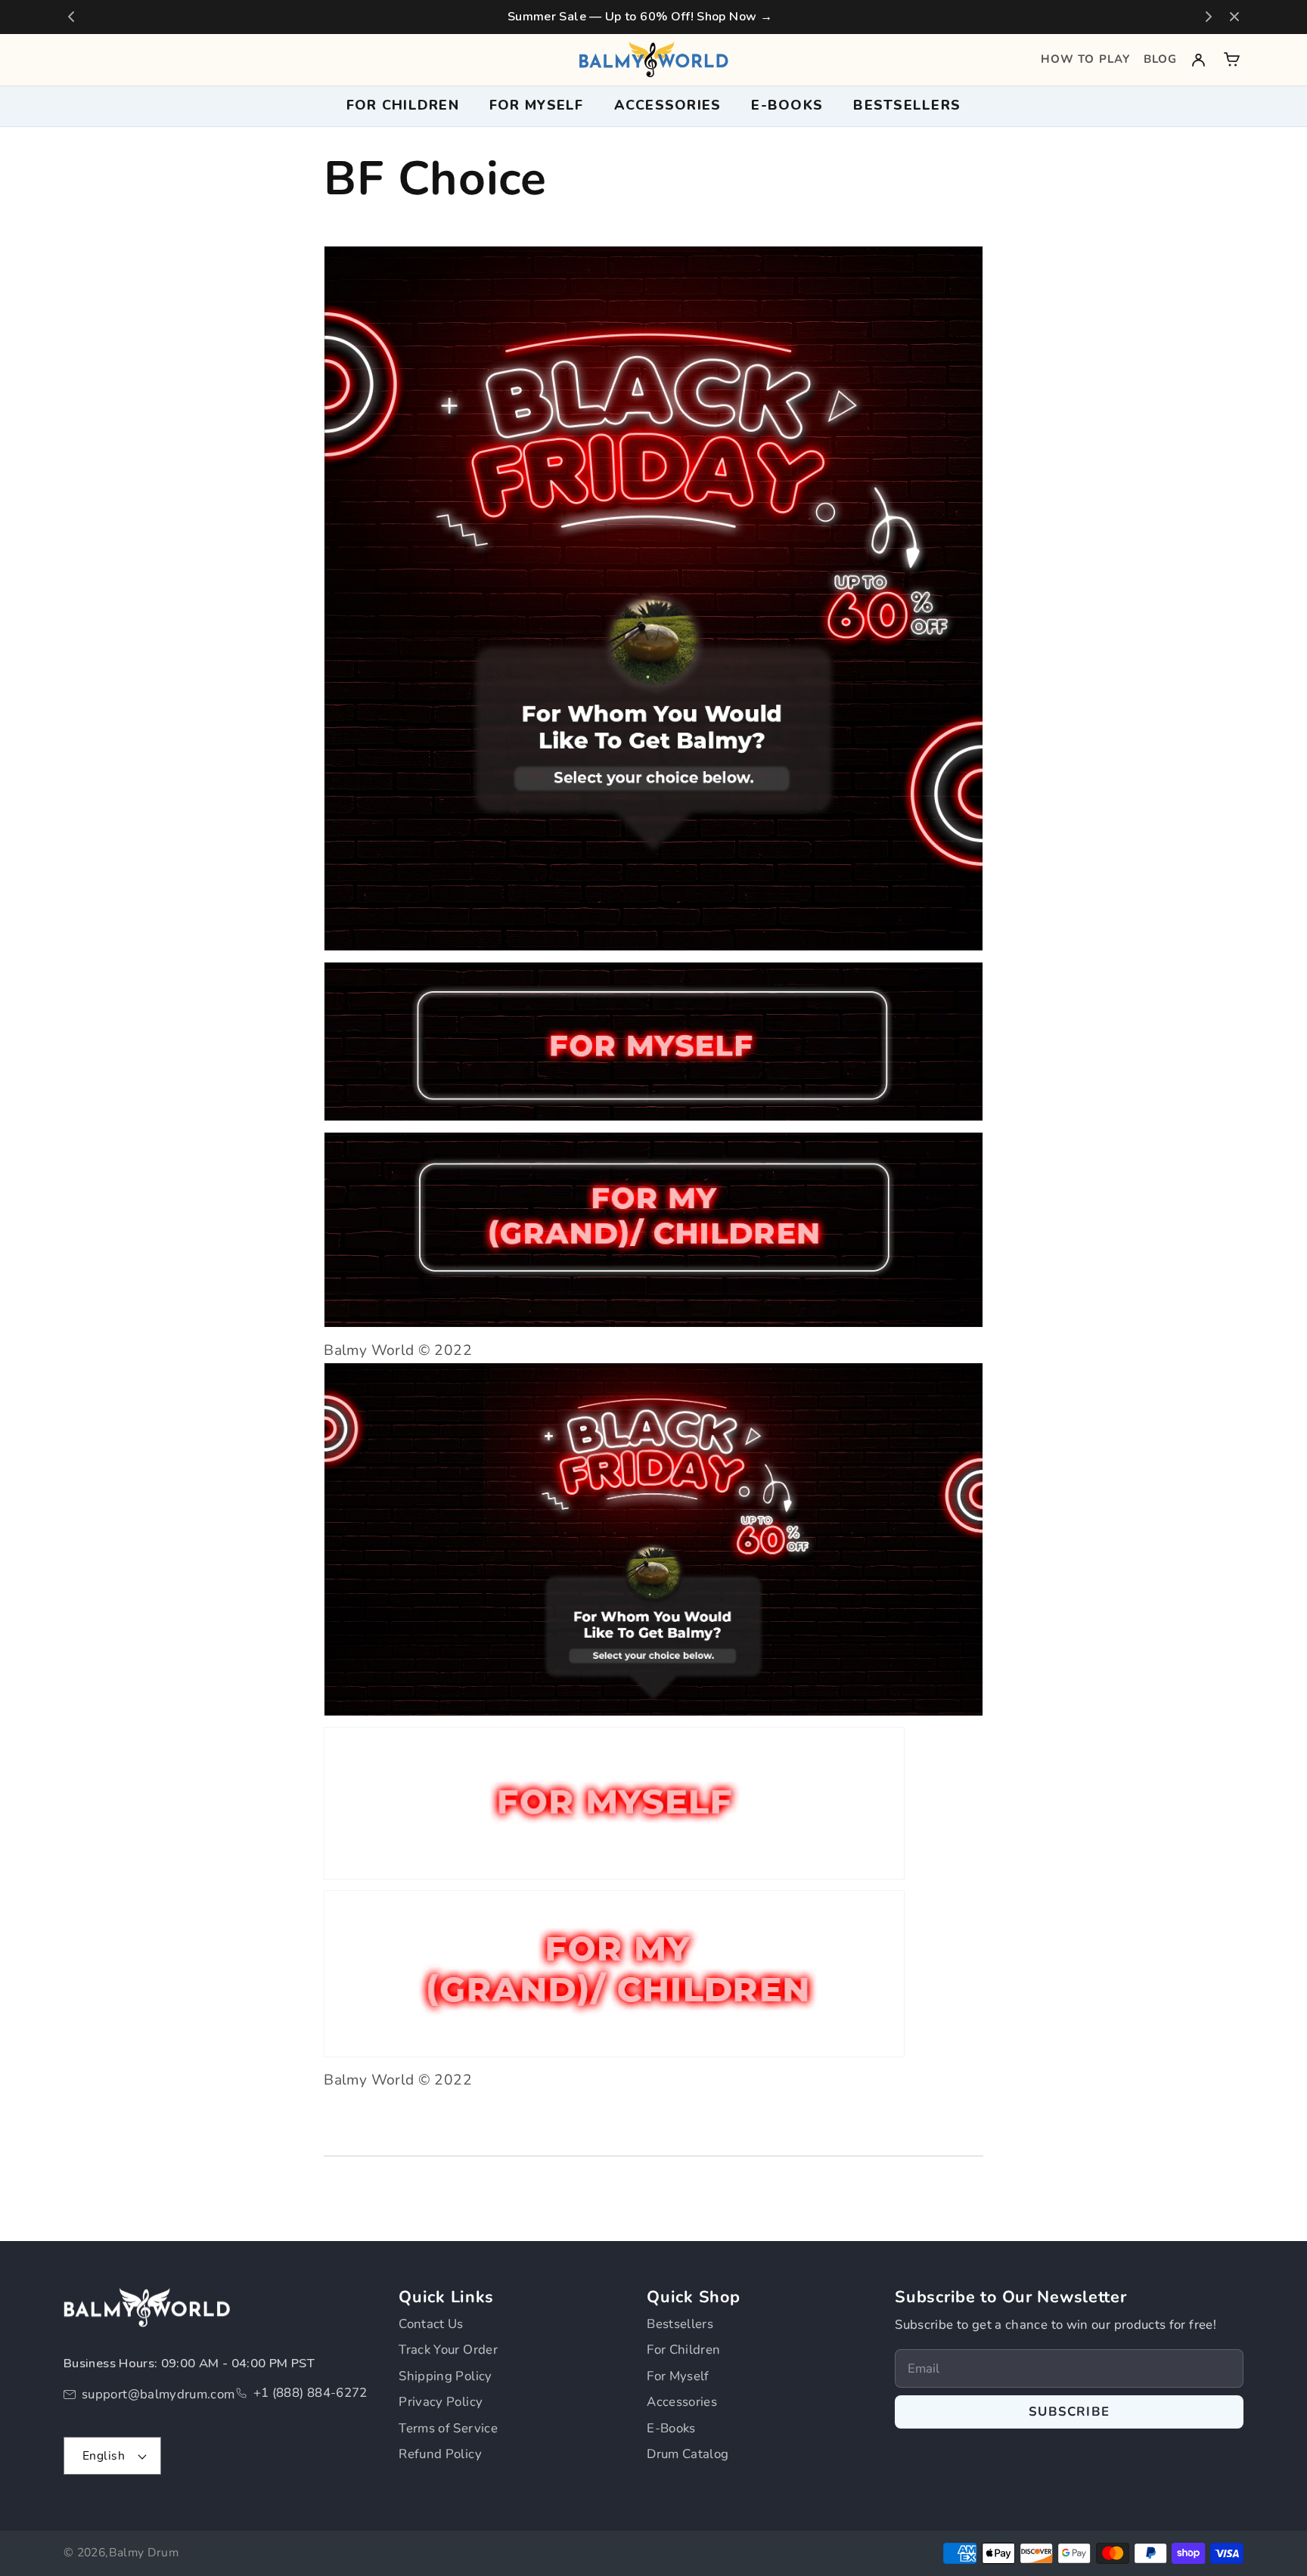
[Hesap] (1198, 59)
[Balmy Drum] (653, 60)
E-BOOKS (787, 105)
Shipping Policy (445, 2376)
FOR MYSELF (537, 105)
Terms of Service (448, 2428)
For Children (683, 2350)
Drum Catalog (688, 2454)
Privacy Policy (441, 2402)
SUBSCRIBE (1069, 2412)
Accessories (682, 2402)
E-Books (671, 2428)
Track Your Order (448, 2350)
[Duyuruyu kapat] (1234, 17)
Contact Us (431, 2324)
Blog (1160, 59)
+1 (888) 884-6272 (310, 2393)
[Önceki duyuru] (71, 17)
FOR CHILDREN (403, 105)
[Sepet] (1232, 59)
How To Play (1085, 59)
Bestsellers (907, 105)
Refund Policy (440, 2454)
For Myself (678, 2376)
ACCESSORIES (668, 105)
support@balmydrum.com (158, 2394)
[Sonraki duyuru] (1209, 17)
